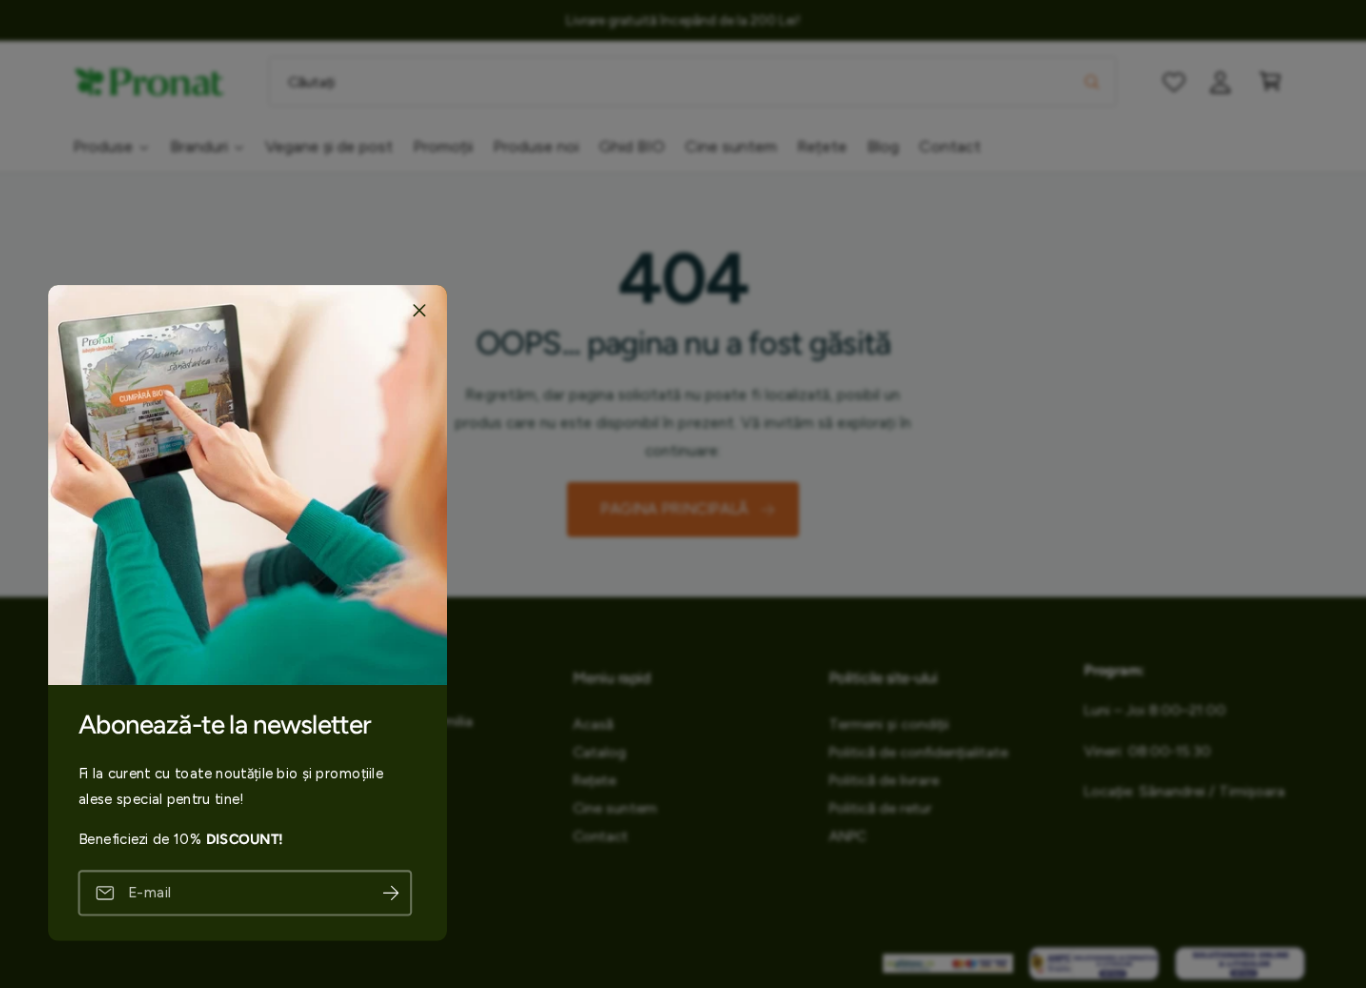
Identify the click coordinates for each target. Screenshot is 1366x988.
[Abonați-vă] (391, 892)
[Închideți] (419, 310)
